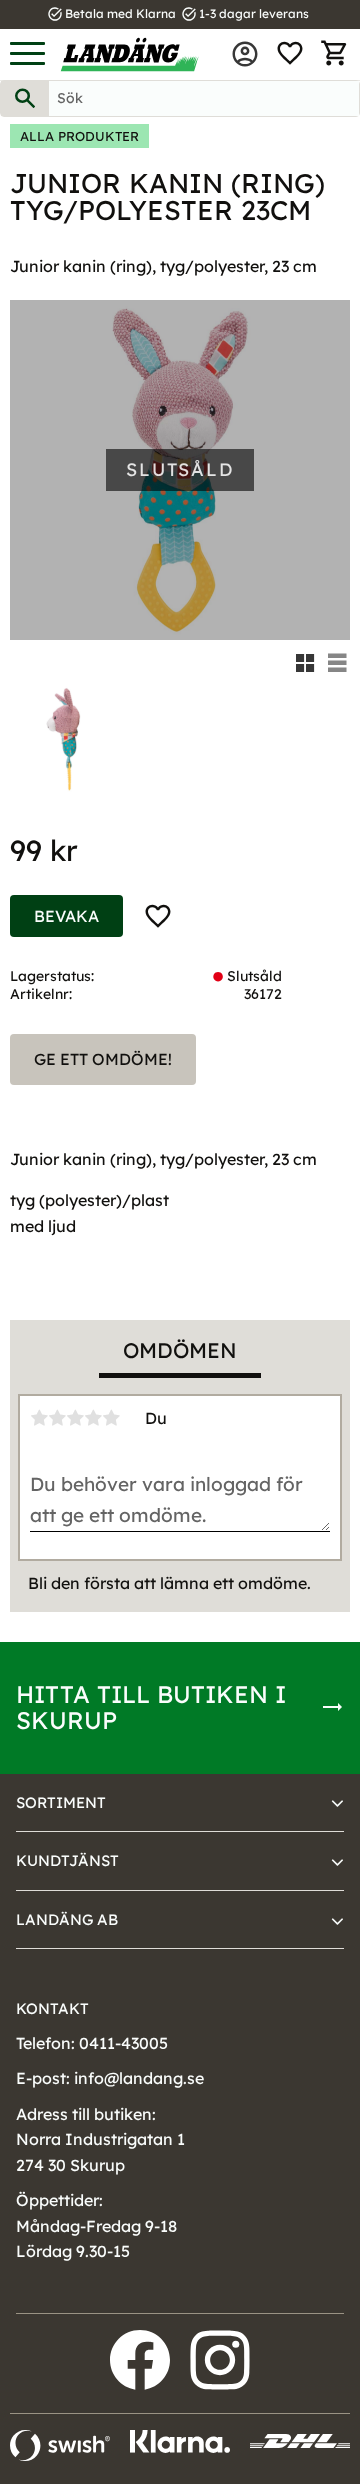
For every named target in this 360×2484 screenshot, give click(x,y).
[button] (27, 54)
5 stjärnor (111, 1418)
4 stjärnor (93, 1418)
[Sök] (25, 98)
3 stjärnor (75, 1418)
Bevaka (66, 916)
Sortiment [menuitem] (61, 1802)
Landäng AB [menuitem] (67, 1919)
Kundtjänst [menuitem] (67, 1860)
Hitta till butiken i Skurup (151, 1707)
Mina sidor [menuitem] (245, 54)
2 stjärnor (57, 1418)
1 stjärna (39, 1418)
